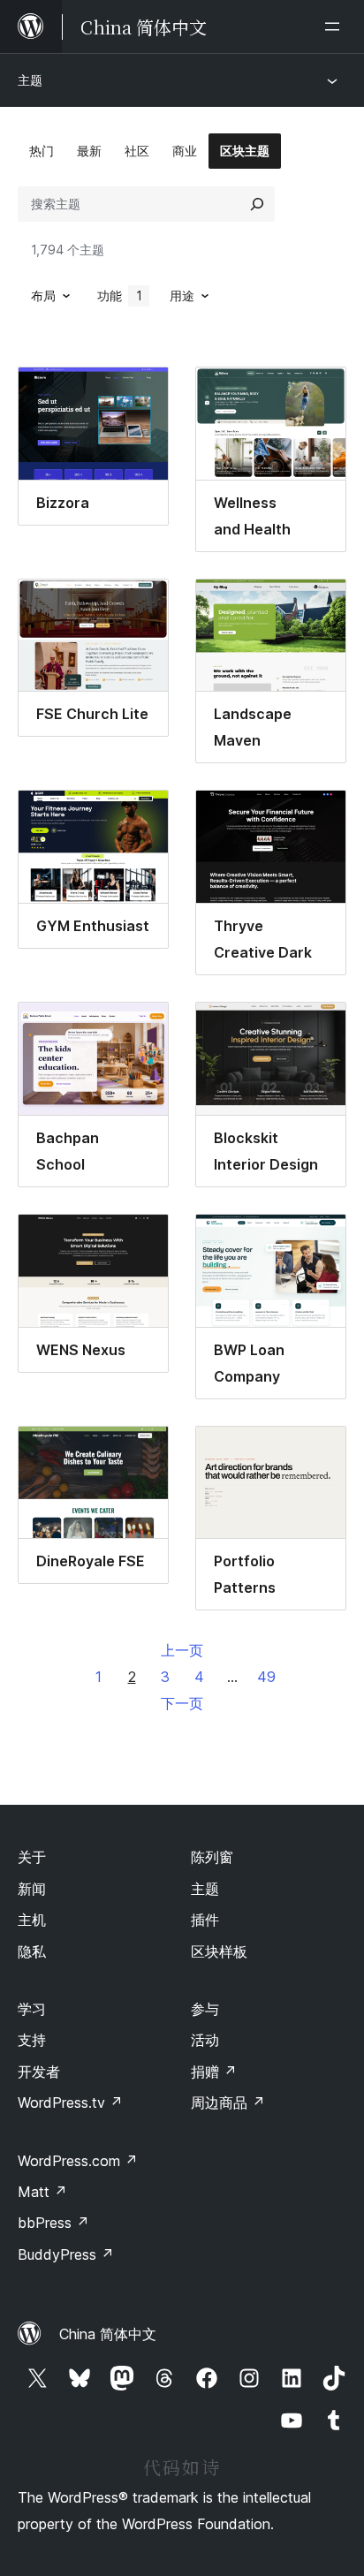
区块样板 (219, 1951)
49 (266, 1677)
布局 (43, 295)
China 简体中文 (108, 2334)
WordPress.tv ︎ (70, 2102)
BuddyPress (66, 2254)
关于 (32, 1857)
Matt (42, 2192)
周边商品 (228, 2102)
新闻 (32, 1889)
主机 (32, 1920)
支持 (32, 2040)
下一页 (182, 1703)
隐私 (32, 1951)
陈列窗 (212, 1857)
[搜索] (257, 204)
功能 (120, 295)
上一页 (182, 1650)
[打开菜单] (336, 27)
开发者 (39, 2072)
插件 (205, 1920)
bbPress (53, 2223)
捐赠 (214, 2072)
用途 (182, 295)
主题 (30, 80)
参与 (205, 2009)
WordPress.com (78, 2161)
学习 (32, 2009)
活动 (205, 2040)
